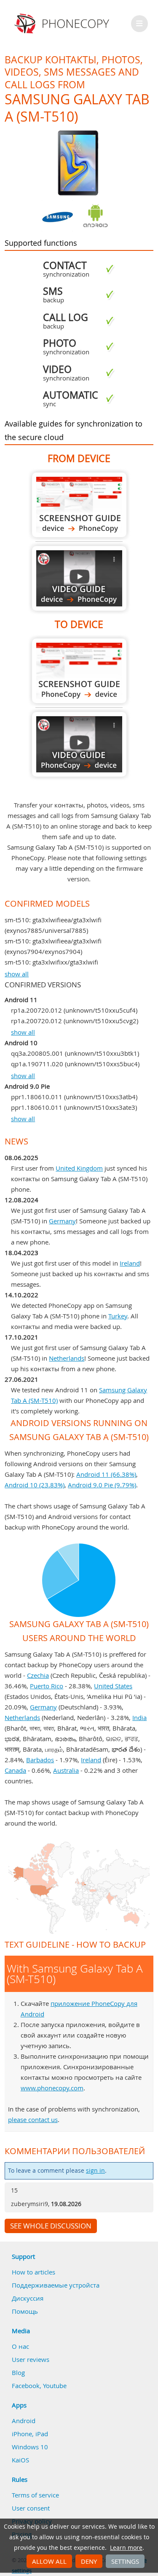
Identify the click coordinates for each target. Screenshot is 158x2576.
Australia (66, 1770)
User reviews (31, 2359)
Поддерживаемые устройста (56, 2285)
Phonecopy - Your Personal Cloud (63, 24)
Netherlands (67, 1358)
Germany (62, 1221)
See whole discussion (51, 2226)
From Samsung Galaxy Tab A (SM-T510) (79, 505)
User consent (31, 2508)
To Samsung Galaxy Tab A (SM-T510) (79, 671)
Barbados (40, 1760)
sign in (95, 2171)
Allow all (49, 2561)
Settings (125, 2561)
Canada (15, 1770)
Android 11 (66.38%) (106, 1474)
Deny (89, 2561)
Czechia (38, 1675)
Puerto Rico (47, 1686)
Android (24, 2421)
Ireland (130, 1263)
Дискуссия (28, 2298)
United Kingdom (79, 1168)
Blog (18, 2372)
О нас (20, 2346)
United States (113, 1686)
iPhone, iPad (30, 2434)
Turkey (118, 1316)
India (139, 1717)
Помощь (25, 2311)
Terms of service (35, 2495)
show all (17, 974)
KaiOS (20, 2460)
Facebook (26, 2386)
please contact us (33, 2119)
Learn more (126, 2548)
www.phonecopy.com (52, 2088)
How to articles (33, 2272)
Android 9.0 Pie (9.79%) (102, 1485)
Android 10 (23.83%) (35, 1485)
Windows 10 (30, 2447)
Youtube (55, 2386)
